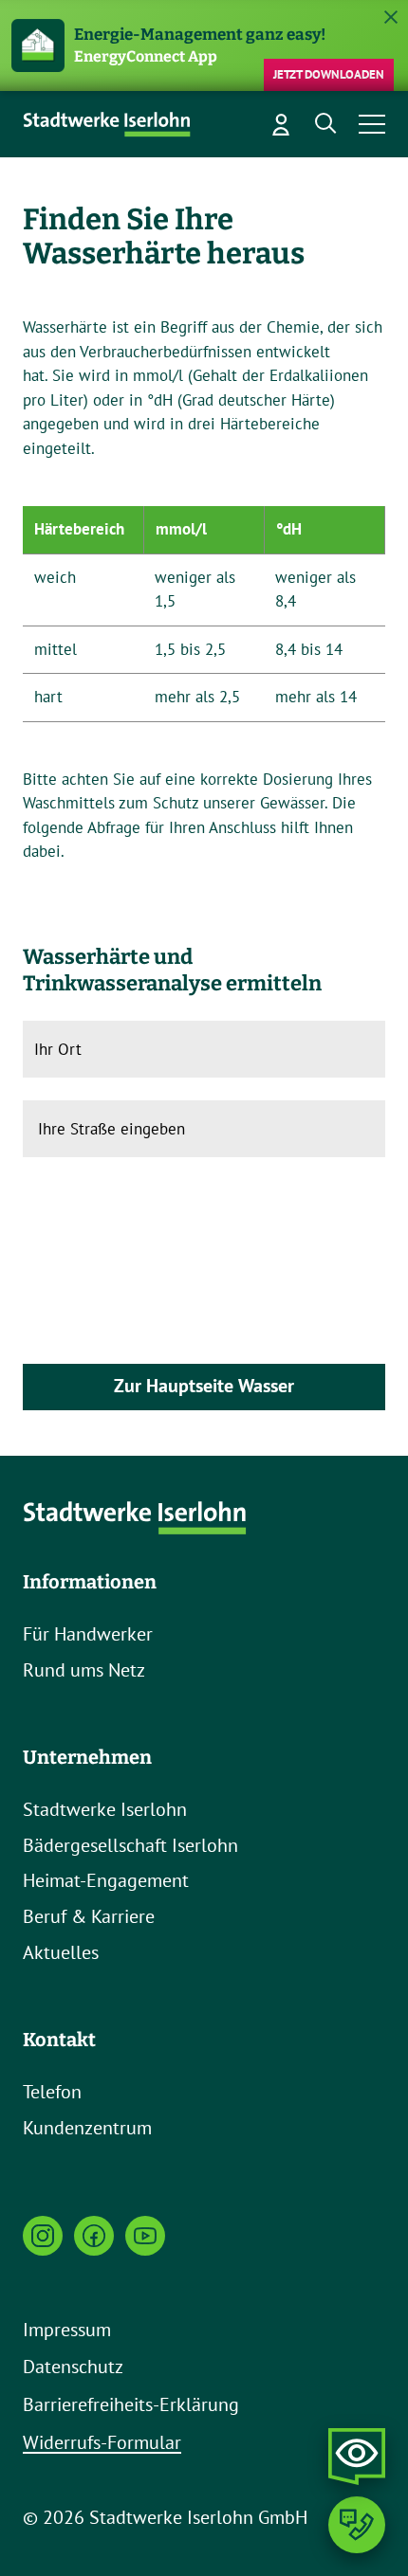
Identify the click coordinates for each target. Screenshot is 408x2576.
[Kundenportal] (281, 124)
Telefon (52, 2092)
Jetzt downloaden (329, 74)
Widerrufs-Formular (102, 2442)
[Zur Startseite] (108, 125)
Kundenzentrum (87, 2128)
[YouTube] (145, 2236)
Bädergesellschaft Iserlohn (130, 1845)
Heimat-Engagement (106, 1880)
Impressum (67, 2330)
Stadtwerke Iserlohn (105, 1809)
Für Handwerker (88, 1634)
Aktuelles (61, 1952)
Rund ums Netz (84, 1670)
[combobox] (161, 1129)
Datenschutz (73, 2367)
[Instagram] (43, 2236)
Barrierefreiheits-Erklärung (131, 2404)
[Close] (391, 17)
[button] (326, 124)
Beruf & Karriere (89, 1916)
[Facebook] (94, 2236)
